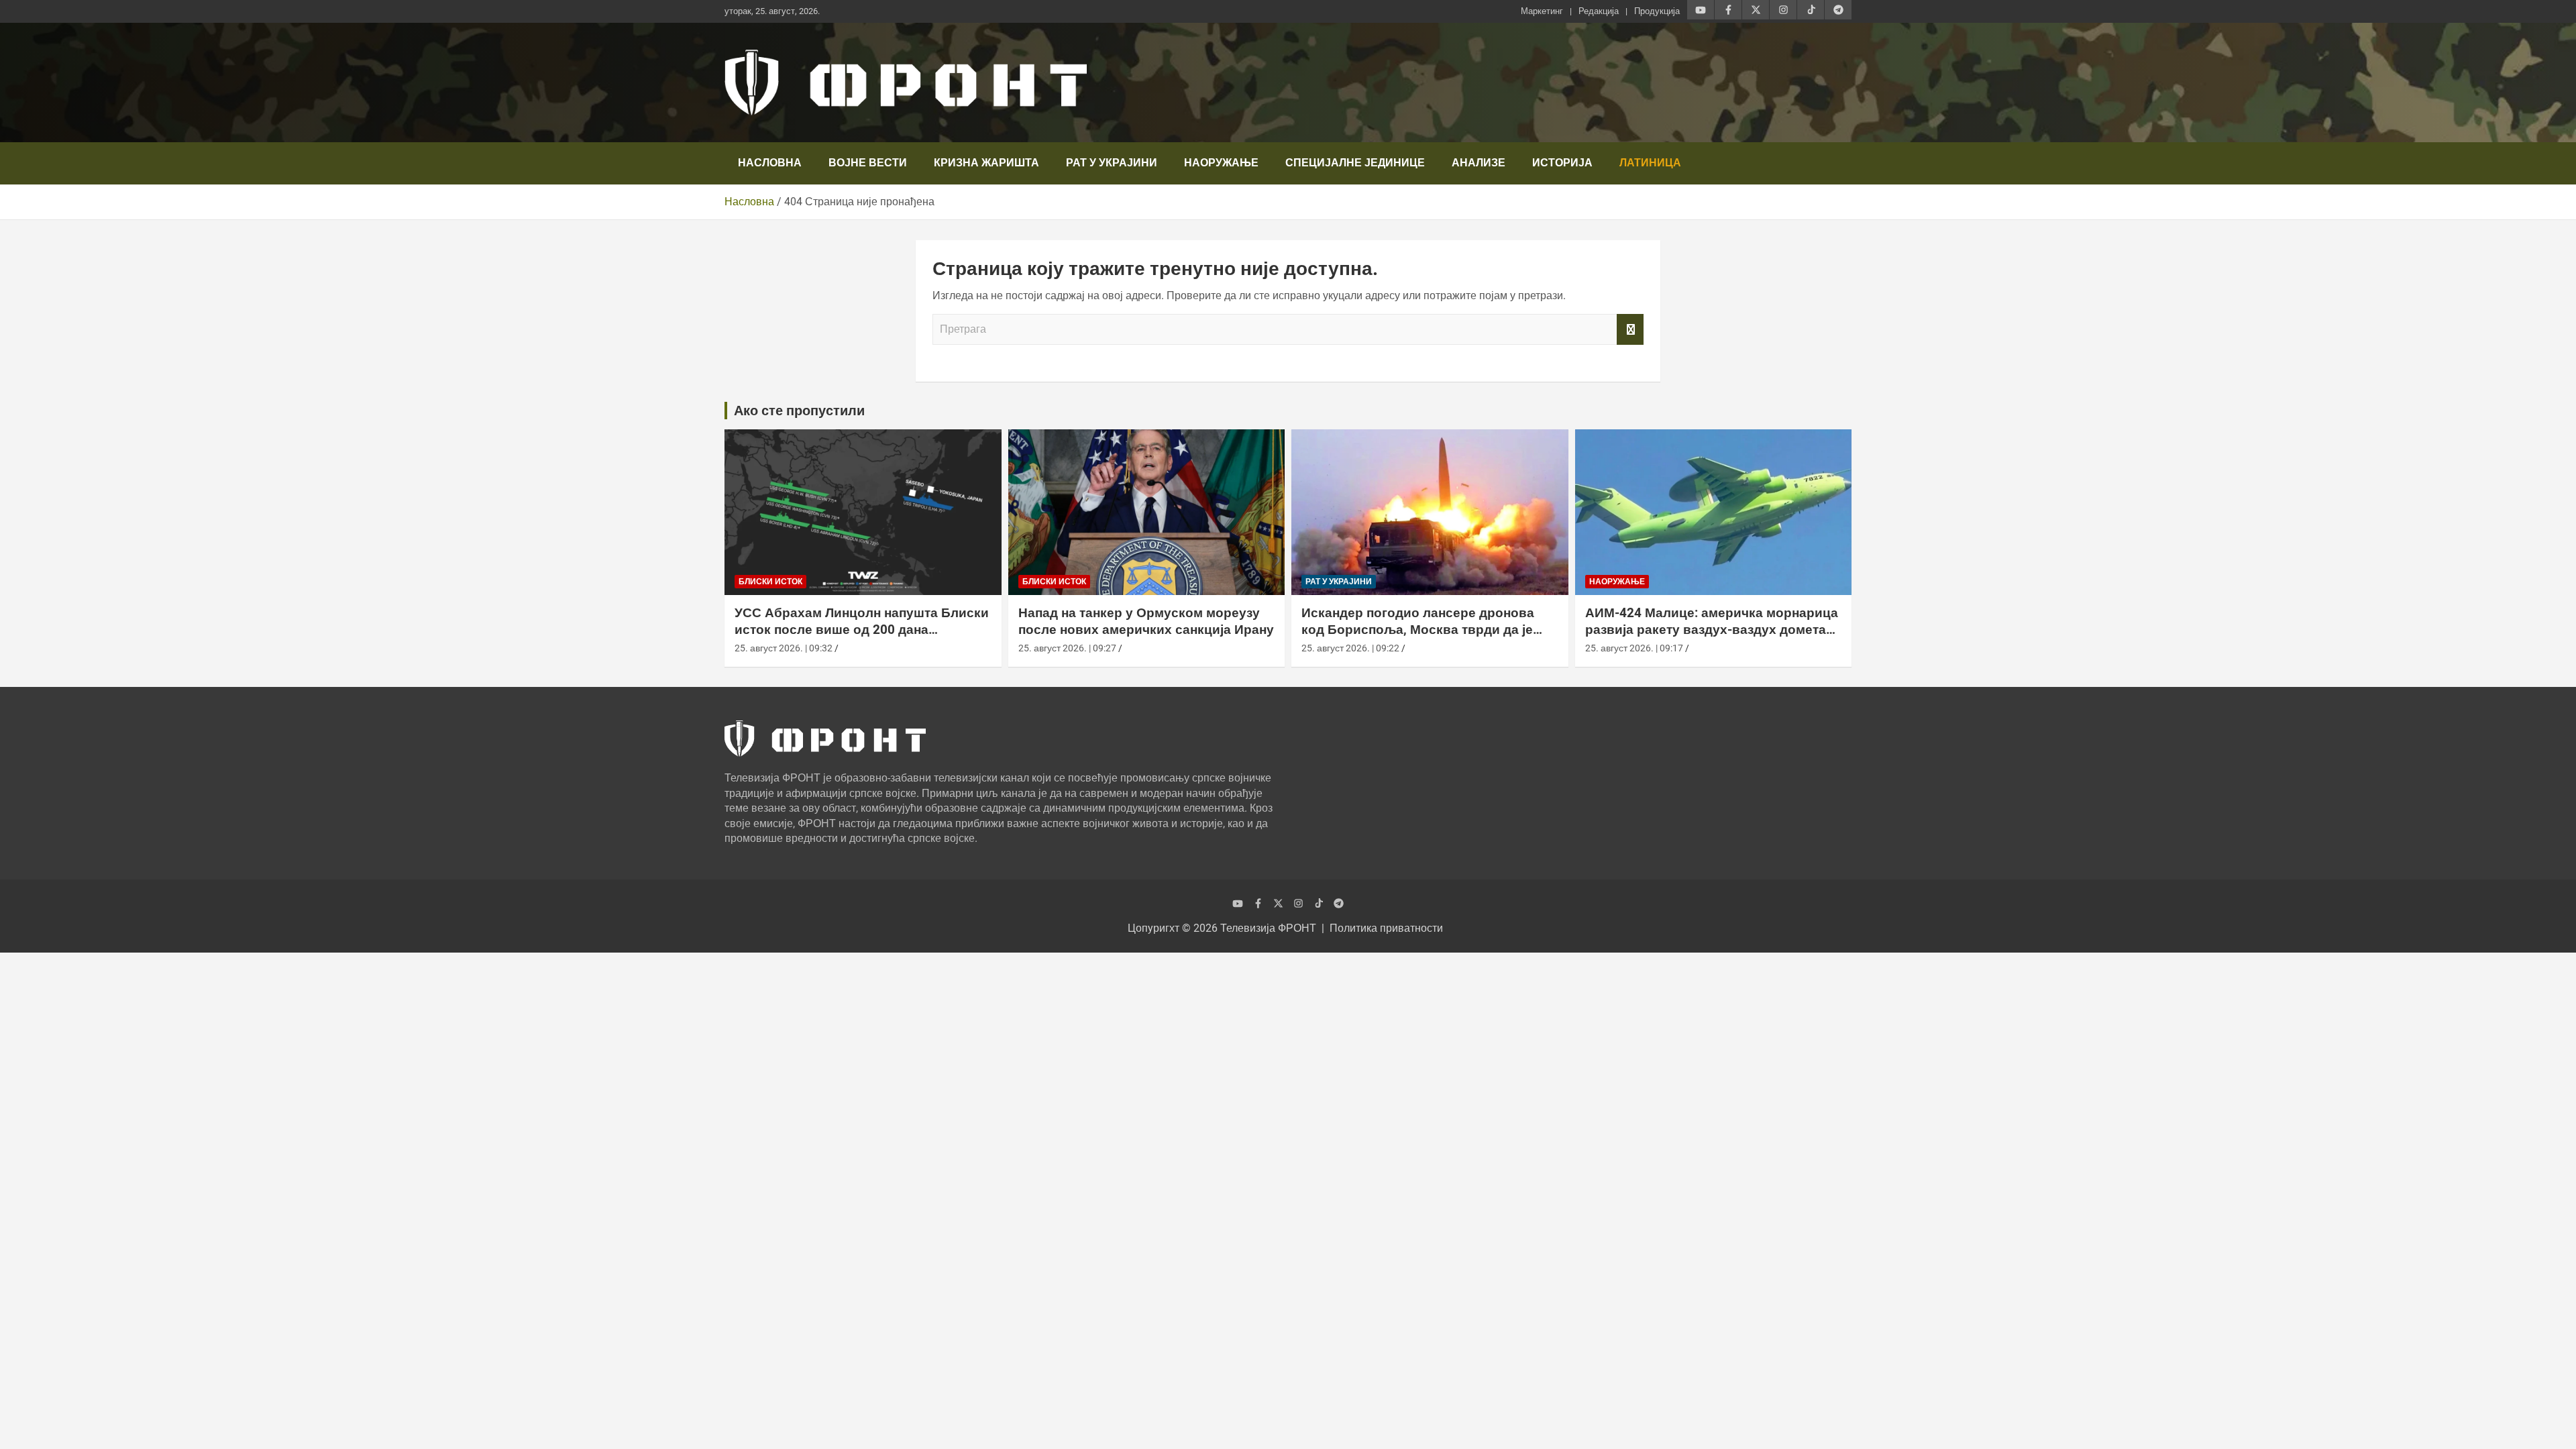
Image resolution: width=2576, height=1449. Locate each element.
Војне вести (868, 163)
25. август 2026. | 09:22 (1350, 648)
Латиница (1650, 163)
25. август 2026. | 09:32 (784, 648)
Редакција (1599, 11)
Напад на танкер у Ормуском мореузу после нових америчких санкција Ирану (1146, 621)
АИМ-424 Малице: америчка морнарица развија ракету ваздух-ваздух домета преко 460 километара (1712, 629)
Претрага (1630, 329)
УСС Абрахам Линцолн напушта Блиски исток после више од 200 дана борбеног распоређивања (862, 629)
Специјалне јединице (1355, 163)
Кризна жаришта (986, 163)
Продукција (1657, 11)
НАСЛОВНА (770, 163)
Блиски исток (770, 582)
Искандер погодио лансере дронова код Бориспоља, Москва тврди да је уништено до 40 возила (1418, 629)
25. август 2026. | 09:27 (1067, 648)
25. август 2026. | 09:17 (1634, 648)
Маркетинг (1542, 11)
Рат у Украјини (1112, 163)
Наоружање (1221, 163)
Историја (1562, 163)
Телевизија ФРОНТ (1268, 928)
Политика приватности (1386, 928)
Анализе (1479, 163)
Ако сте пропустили (799, 411)
